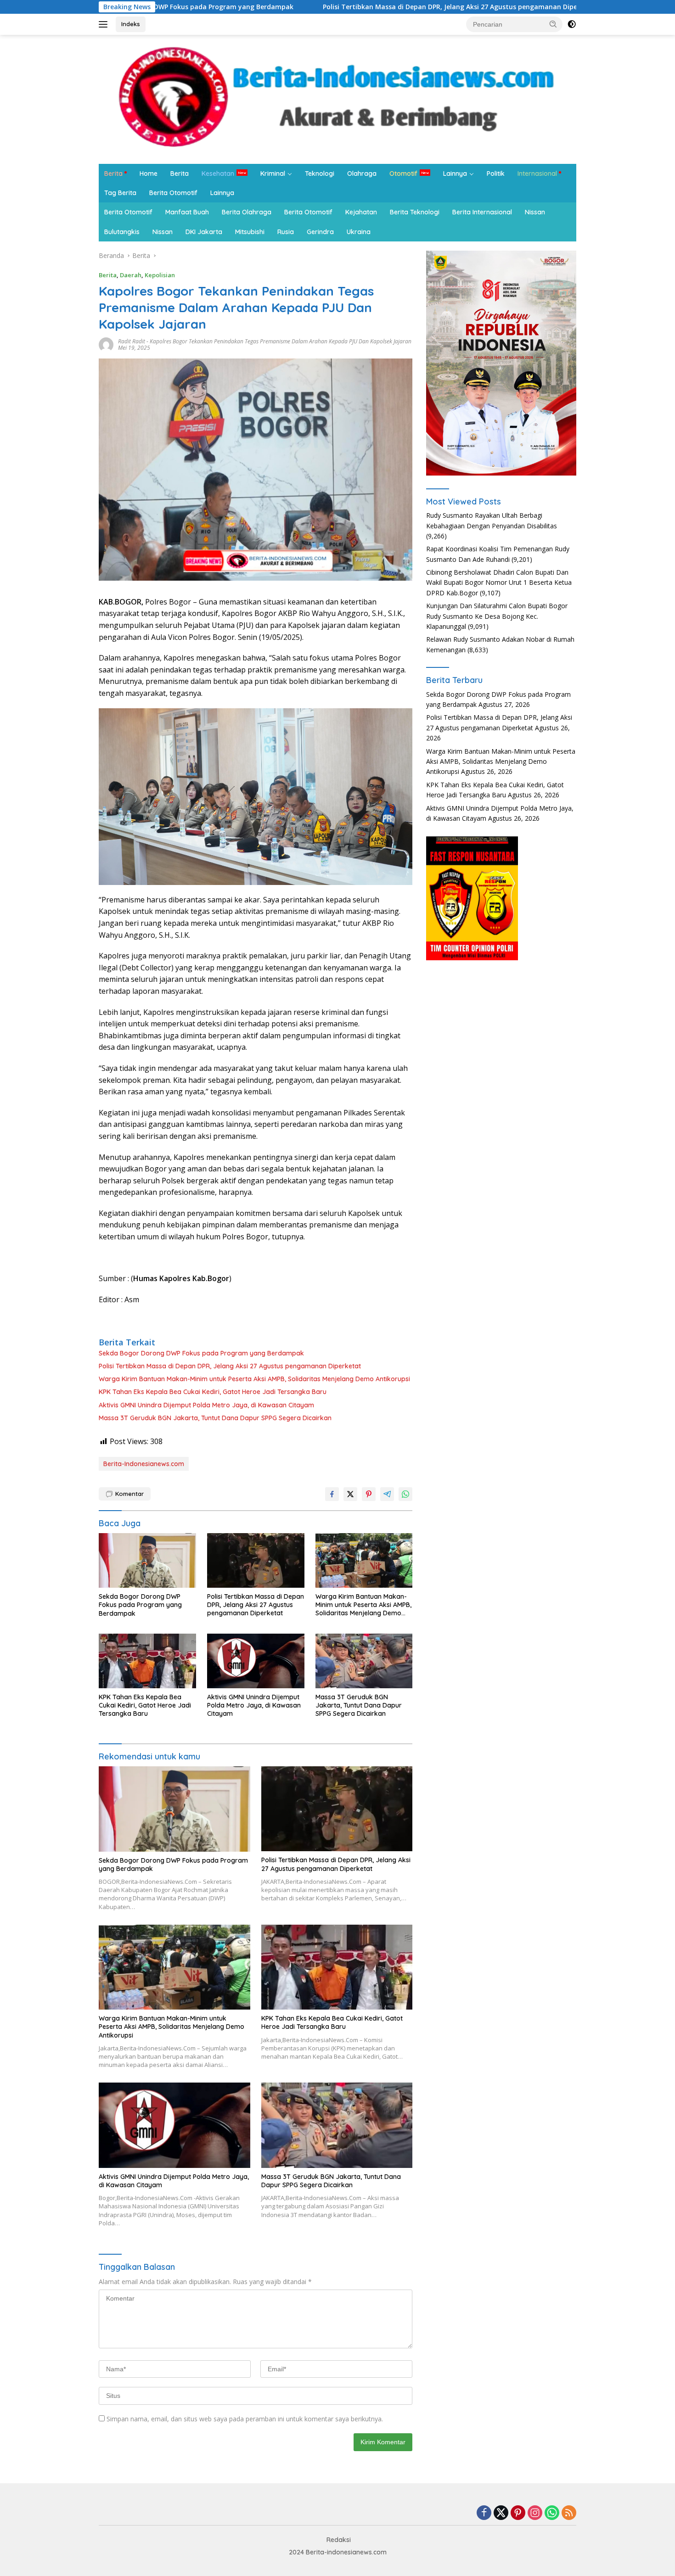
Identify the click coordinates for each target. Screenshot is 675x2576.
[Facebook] (484, 2513)
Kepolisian (160, 275)
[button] (553, 24)
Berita (113, 174)
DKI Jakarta (204, 232)
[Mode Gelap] (572, 24)
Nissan (535, 212)
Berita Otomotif (173, 193)
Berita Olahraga (247, 212)
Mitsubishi (250, 232)
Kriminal (273, 174)
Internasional (537, 174)
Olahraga (362, 174)
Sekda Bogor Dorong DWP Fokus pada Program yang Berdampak (201, 1353)
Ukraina (359, 232)
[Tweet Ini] (350, 1494)
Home (149, 174)
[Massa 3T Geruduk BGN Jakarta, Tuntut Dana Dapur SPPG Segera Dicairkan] (364, 1661)
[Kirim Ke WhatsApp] (405, 1494)
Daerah (131, 275)
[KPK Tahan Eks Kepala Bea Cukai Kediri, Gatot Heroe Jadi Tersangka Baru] (147, 1661)
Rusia (286, 232)
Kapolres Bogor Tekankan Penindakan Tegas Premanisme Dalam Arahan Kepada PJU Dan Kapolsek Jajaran (281, 341)
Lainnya (455, 174)
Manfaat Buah (187, 212)
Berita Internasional (482, 212)
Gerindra (320, 232)
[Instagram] (535, 2513)
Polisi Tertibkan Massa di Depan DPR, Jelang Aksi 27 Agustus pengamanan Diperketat (348, 7)
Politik (496, 174)
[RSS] (569, 2513)
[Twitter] (501, 2513)
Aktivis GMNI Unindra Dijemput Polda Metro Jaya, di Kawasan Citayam (206, 1405)
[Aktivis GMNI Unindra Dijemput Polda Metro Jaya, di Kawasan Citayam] (256, 1661)
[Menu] (105, 24)
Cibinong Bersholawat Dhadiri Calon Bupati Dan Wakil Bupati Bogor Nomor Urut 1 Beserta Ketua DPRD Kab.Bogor (499, 582)
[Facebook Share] (332, 1494)
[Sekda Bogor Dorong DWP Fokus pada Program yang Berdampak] (147, 1560)
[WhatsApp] (552, 2513)
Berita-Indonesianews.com (144, 1464)
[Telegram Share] (387, 1494)
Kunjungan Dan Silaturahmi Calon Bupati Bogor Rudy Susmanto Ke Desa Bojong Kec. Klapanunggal (497, 616)
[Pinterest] (518, 2513)
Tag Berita (120, 193)
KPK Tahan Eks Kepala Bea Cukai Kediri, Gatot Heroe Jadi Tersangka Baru (213, 1392)
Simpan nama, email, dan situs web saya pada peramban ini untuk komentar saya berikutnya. (245, 2419)
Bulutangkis (122, 232)
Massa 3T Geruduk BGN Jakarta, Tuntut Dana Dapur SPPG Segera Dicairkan (215, 1418)
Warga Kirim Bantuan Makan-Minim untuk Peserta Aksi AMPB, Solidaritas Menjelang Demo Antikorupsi (254, 1379)
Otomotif (403, 174)
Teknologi (320, 174)
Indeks (131, 24)
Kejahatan (361, 212)
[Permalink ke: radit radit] (106, 344)
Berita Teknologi (415, 212)
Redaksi (339, 2540)
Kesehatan (218, 174)
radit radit (132, 341)
